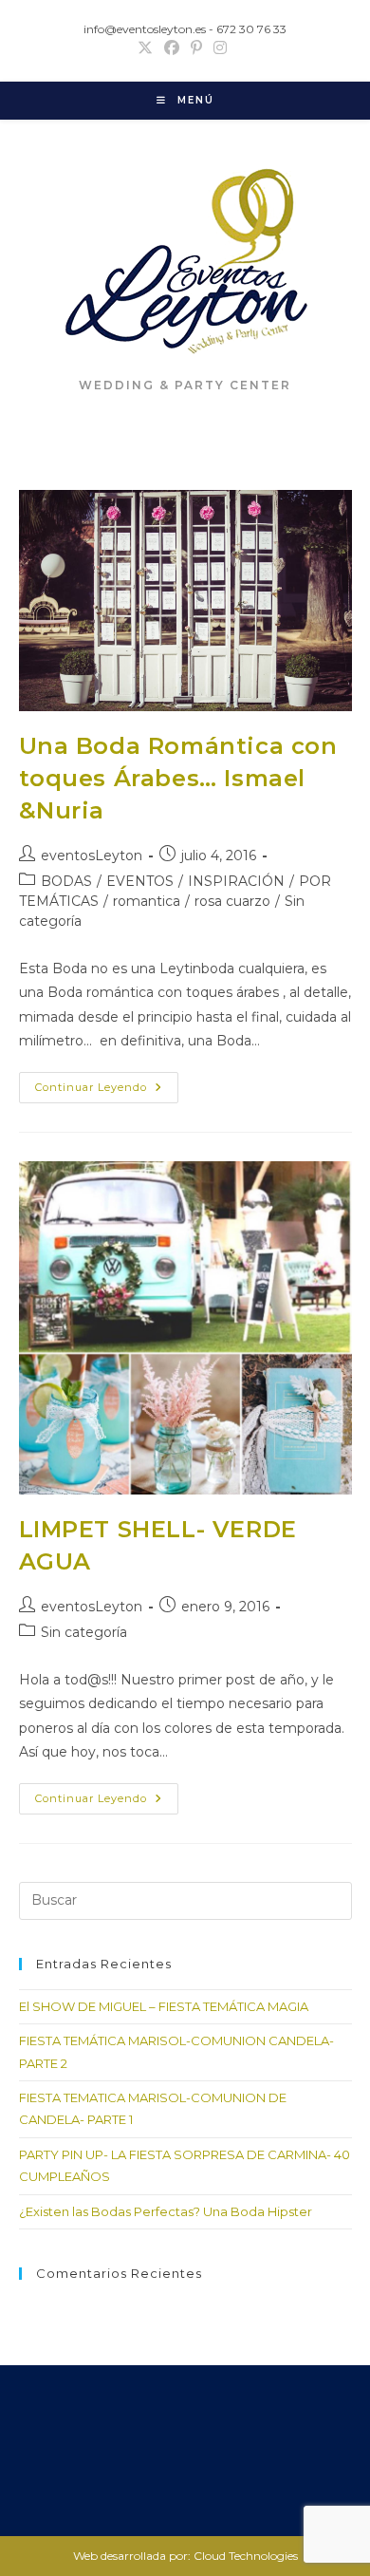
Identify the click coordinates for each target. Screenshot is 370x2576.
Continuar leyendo (107, 1091)
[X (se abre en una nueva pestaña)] (148, 48)
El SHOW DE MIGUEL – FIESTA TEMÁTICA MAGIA (164, 2006)
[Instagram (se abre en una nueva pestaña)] (220, 48)
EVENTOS (140, 881)
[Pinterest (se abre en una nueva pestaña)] (196, 48)
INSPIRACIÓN (236, 881)
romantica (147, 901)
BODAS (66, 881)
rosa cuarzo (232, 901)
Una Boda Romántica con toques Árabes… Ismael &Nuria (178, 778)
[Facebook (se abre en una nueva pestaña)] (172, 48)
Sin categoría (84, 1632)
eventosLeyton (92, 856)
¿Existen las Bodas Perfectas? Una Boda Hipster (166, 2211)
